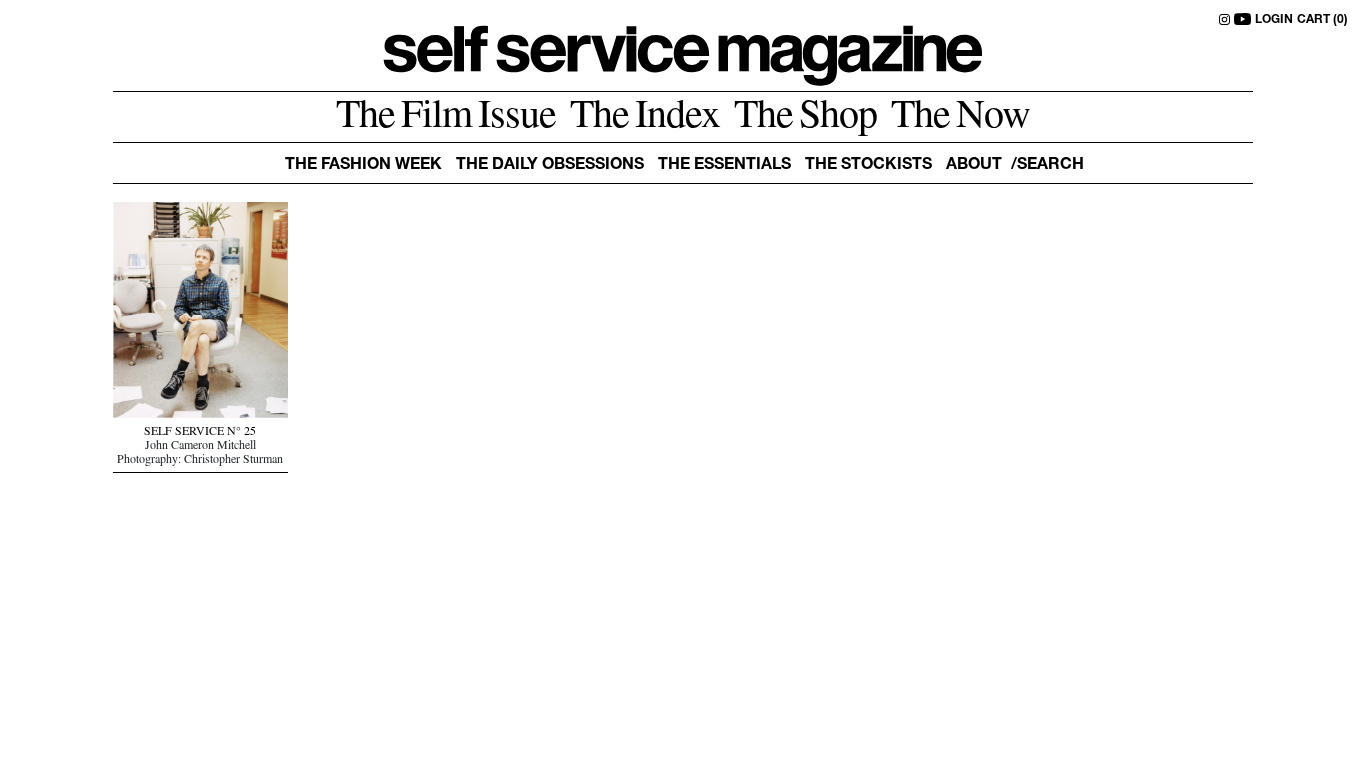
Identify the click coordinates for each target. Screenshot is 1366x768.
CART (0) (1322, 20)
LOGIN (1274, 20)
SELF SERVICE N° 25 (200, 433)
